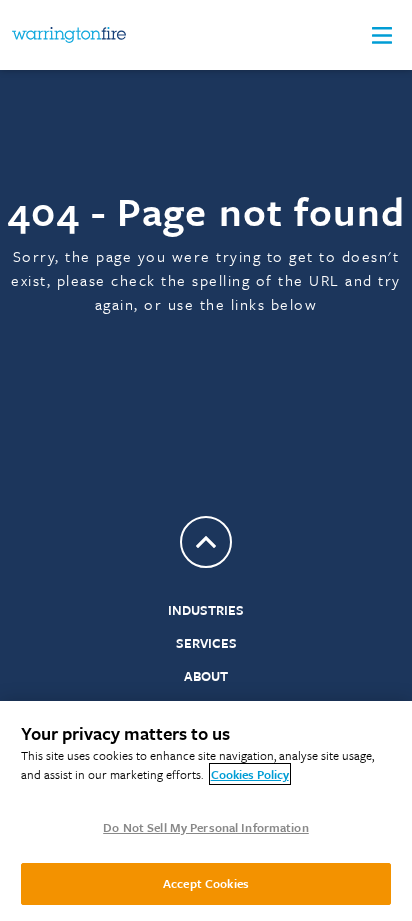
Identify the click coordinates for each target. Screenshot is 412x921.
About (206, 676)
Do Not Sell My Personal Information (206, 827)
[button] (382, 35)
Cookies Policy (250, 774)
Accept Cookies (206, 883)
